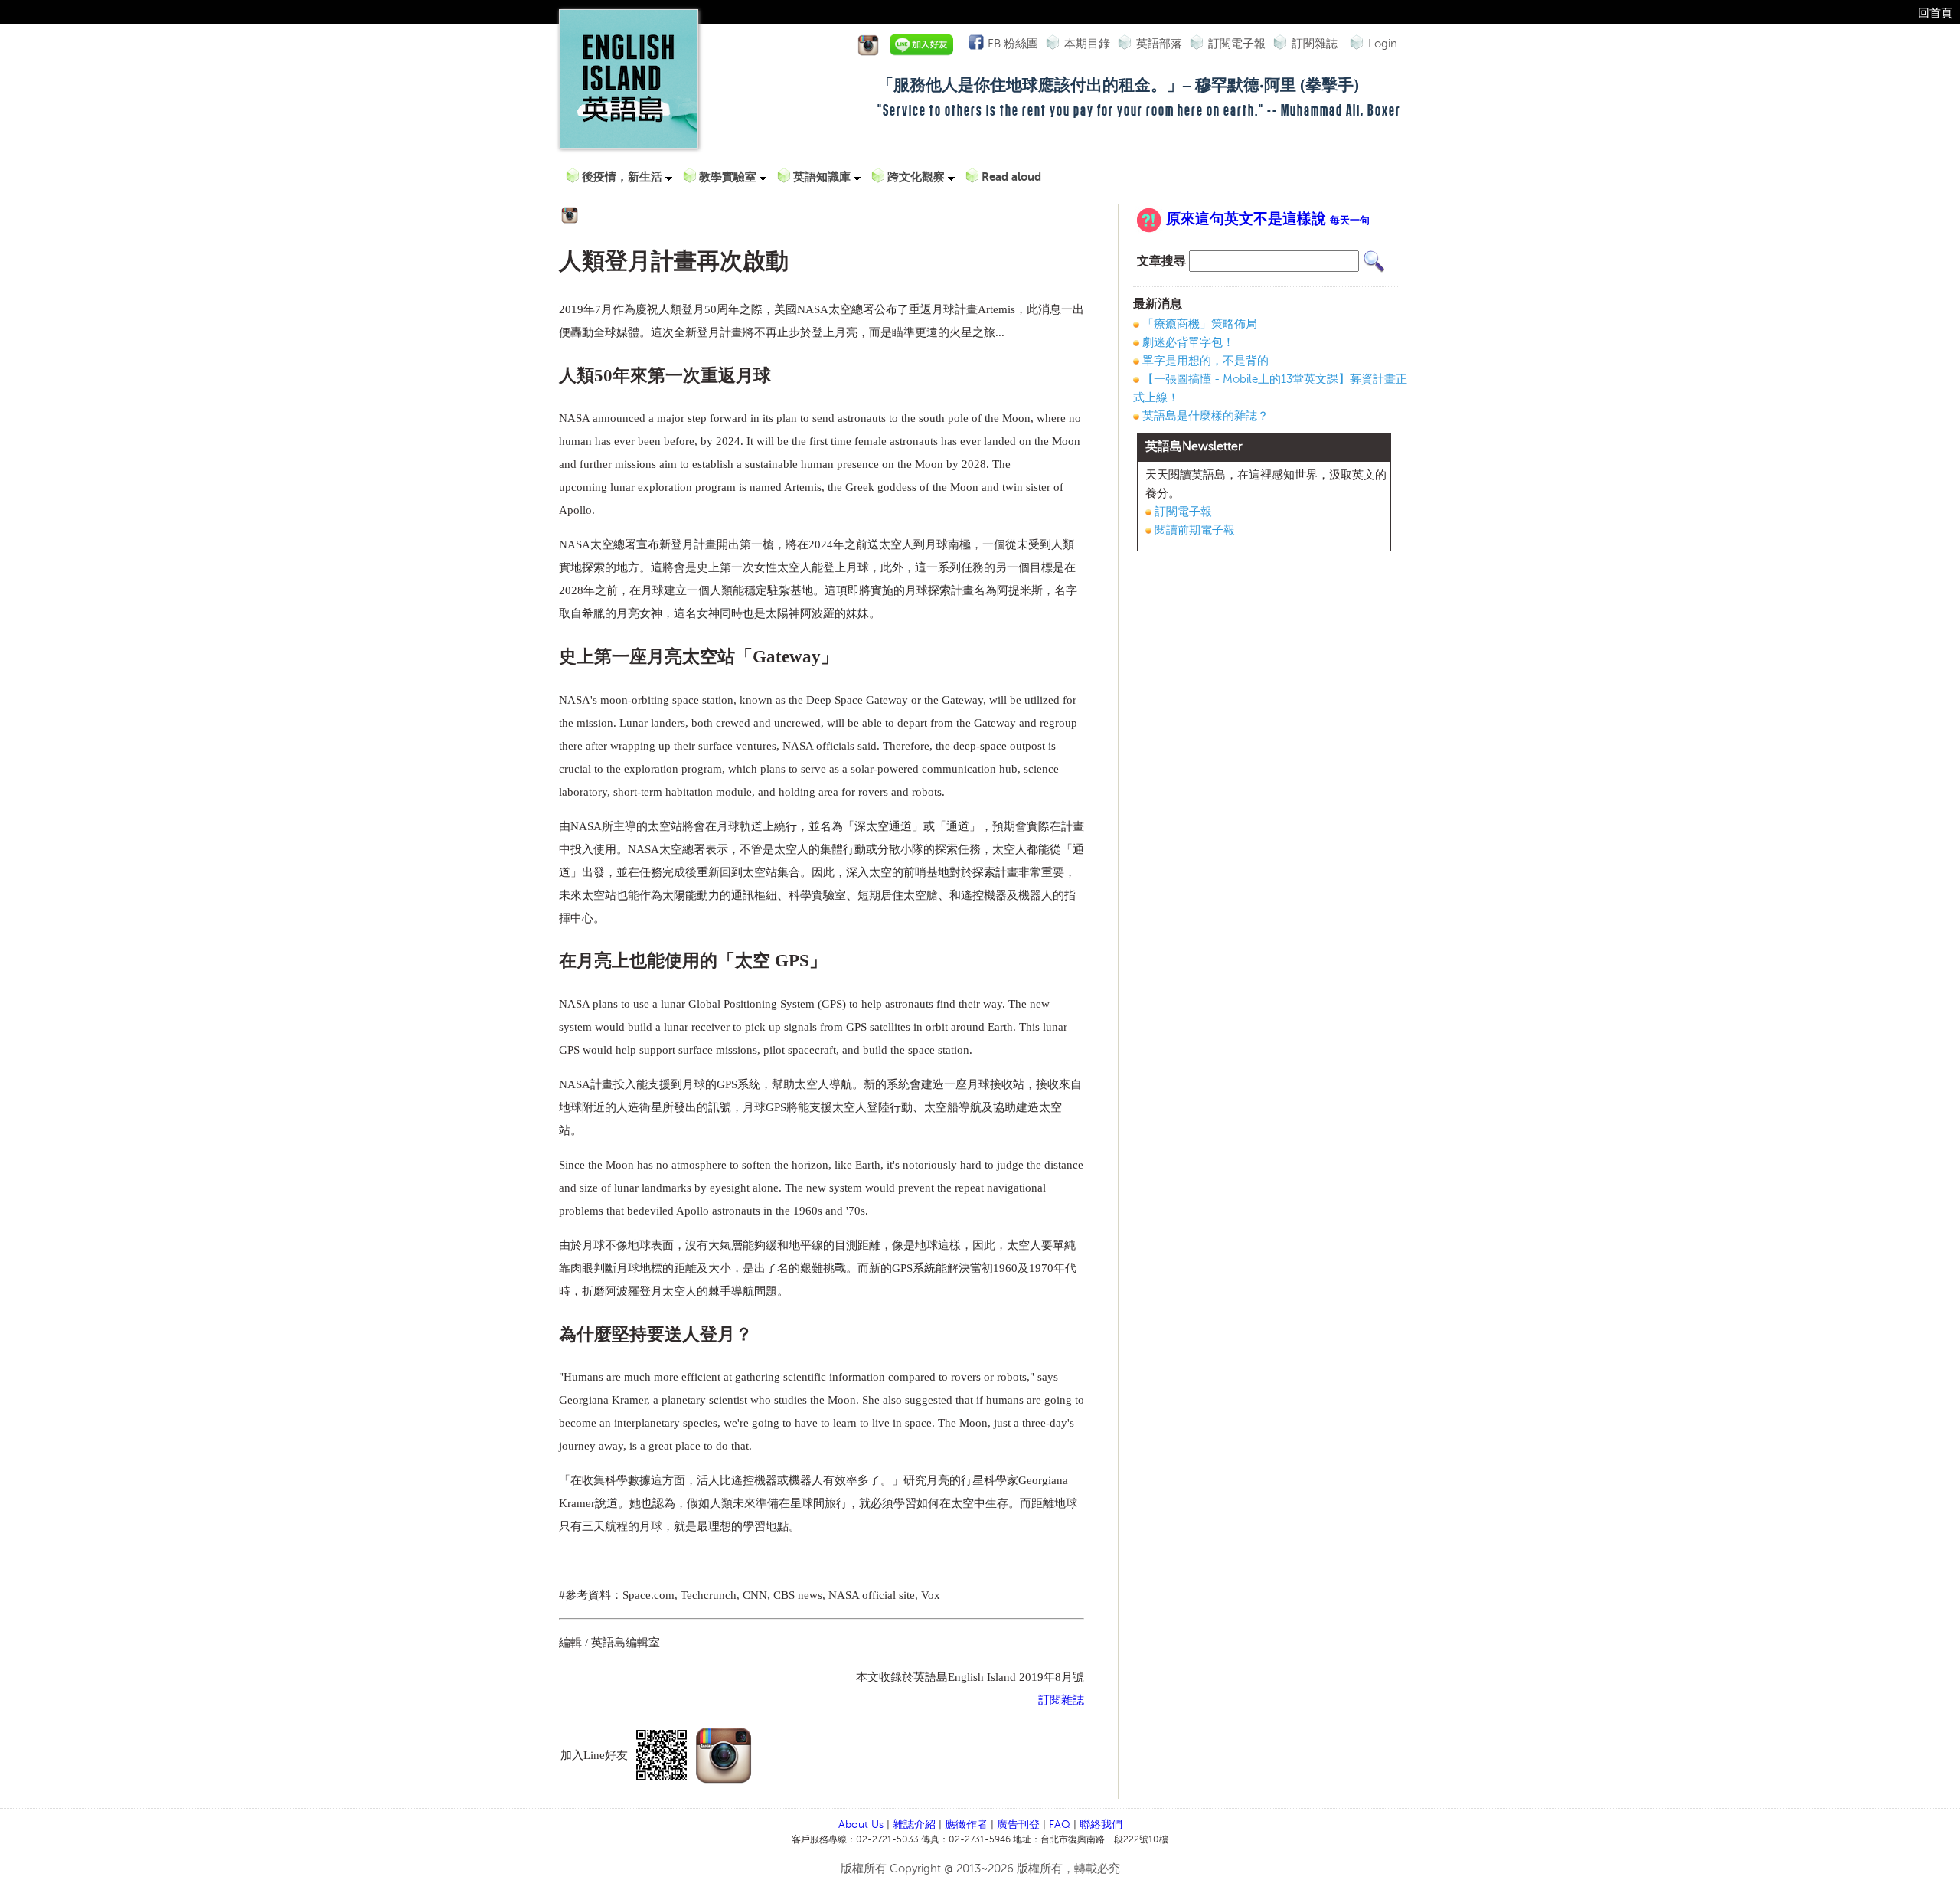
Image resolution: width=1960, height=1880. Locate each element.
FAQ (1060, 1824)
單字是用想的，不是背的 (1205, 361)
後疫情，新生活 (624, 177)
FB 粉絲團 (1013, 44)
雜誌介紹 (914, 1824)
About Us (861, 1824)
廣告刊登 (1018, 1824)
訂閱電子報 (1237, 44)
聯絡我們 (1101, 1824)
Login (1383, 44)
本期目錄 (1087, 44)
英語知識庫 (823, 177)
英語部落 (1159, 44)
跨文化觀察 (918, 177)
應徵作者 (966, 1824)
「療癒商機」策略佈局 (1200, 324)
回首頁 (1935, 13)
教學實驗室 (729, 177)
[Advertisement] (1264, 674)
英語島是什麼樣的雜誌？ (1205, 416)
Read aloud (1011, 177)
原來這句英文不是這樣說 (1268, 219)
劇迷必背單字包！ (1188, 342)
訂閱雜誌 (1315, 44)
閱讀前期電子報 (1195, 530)
